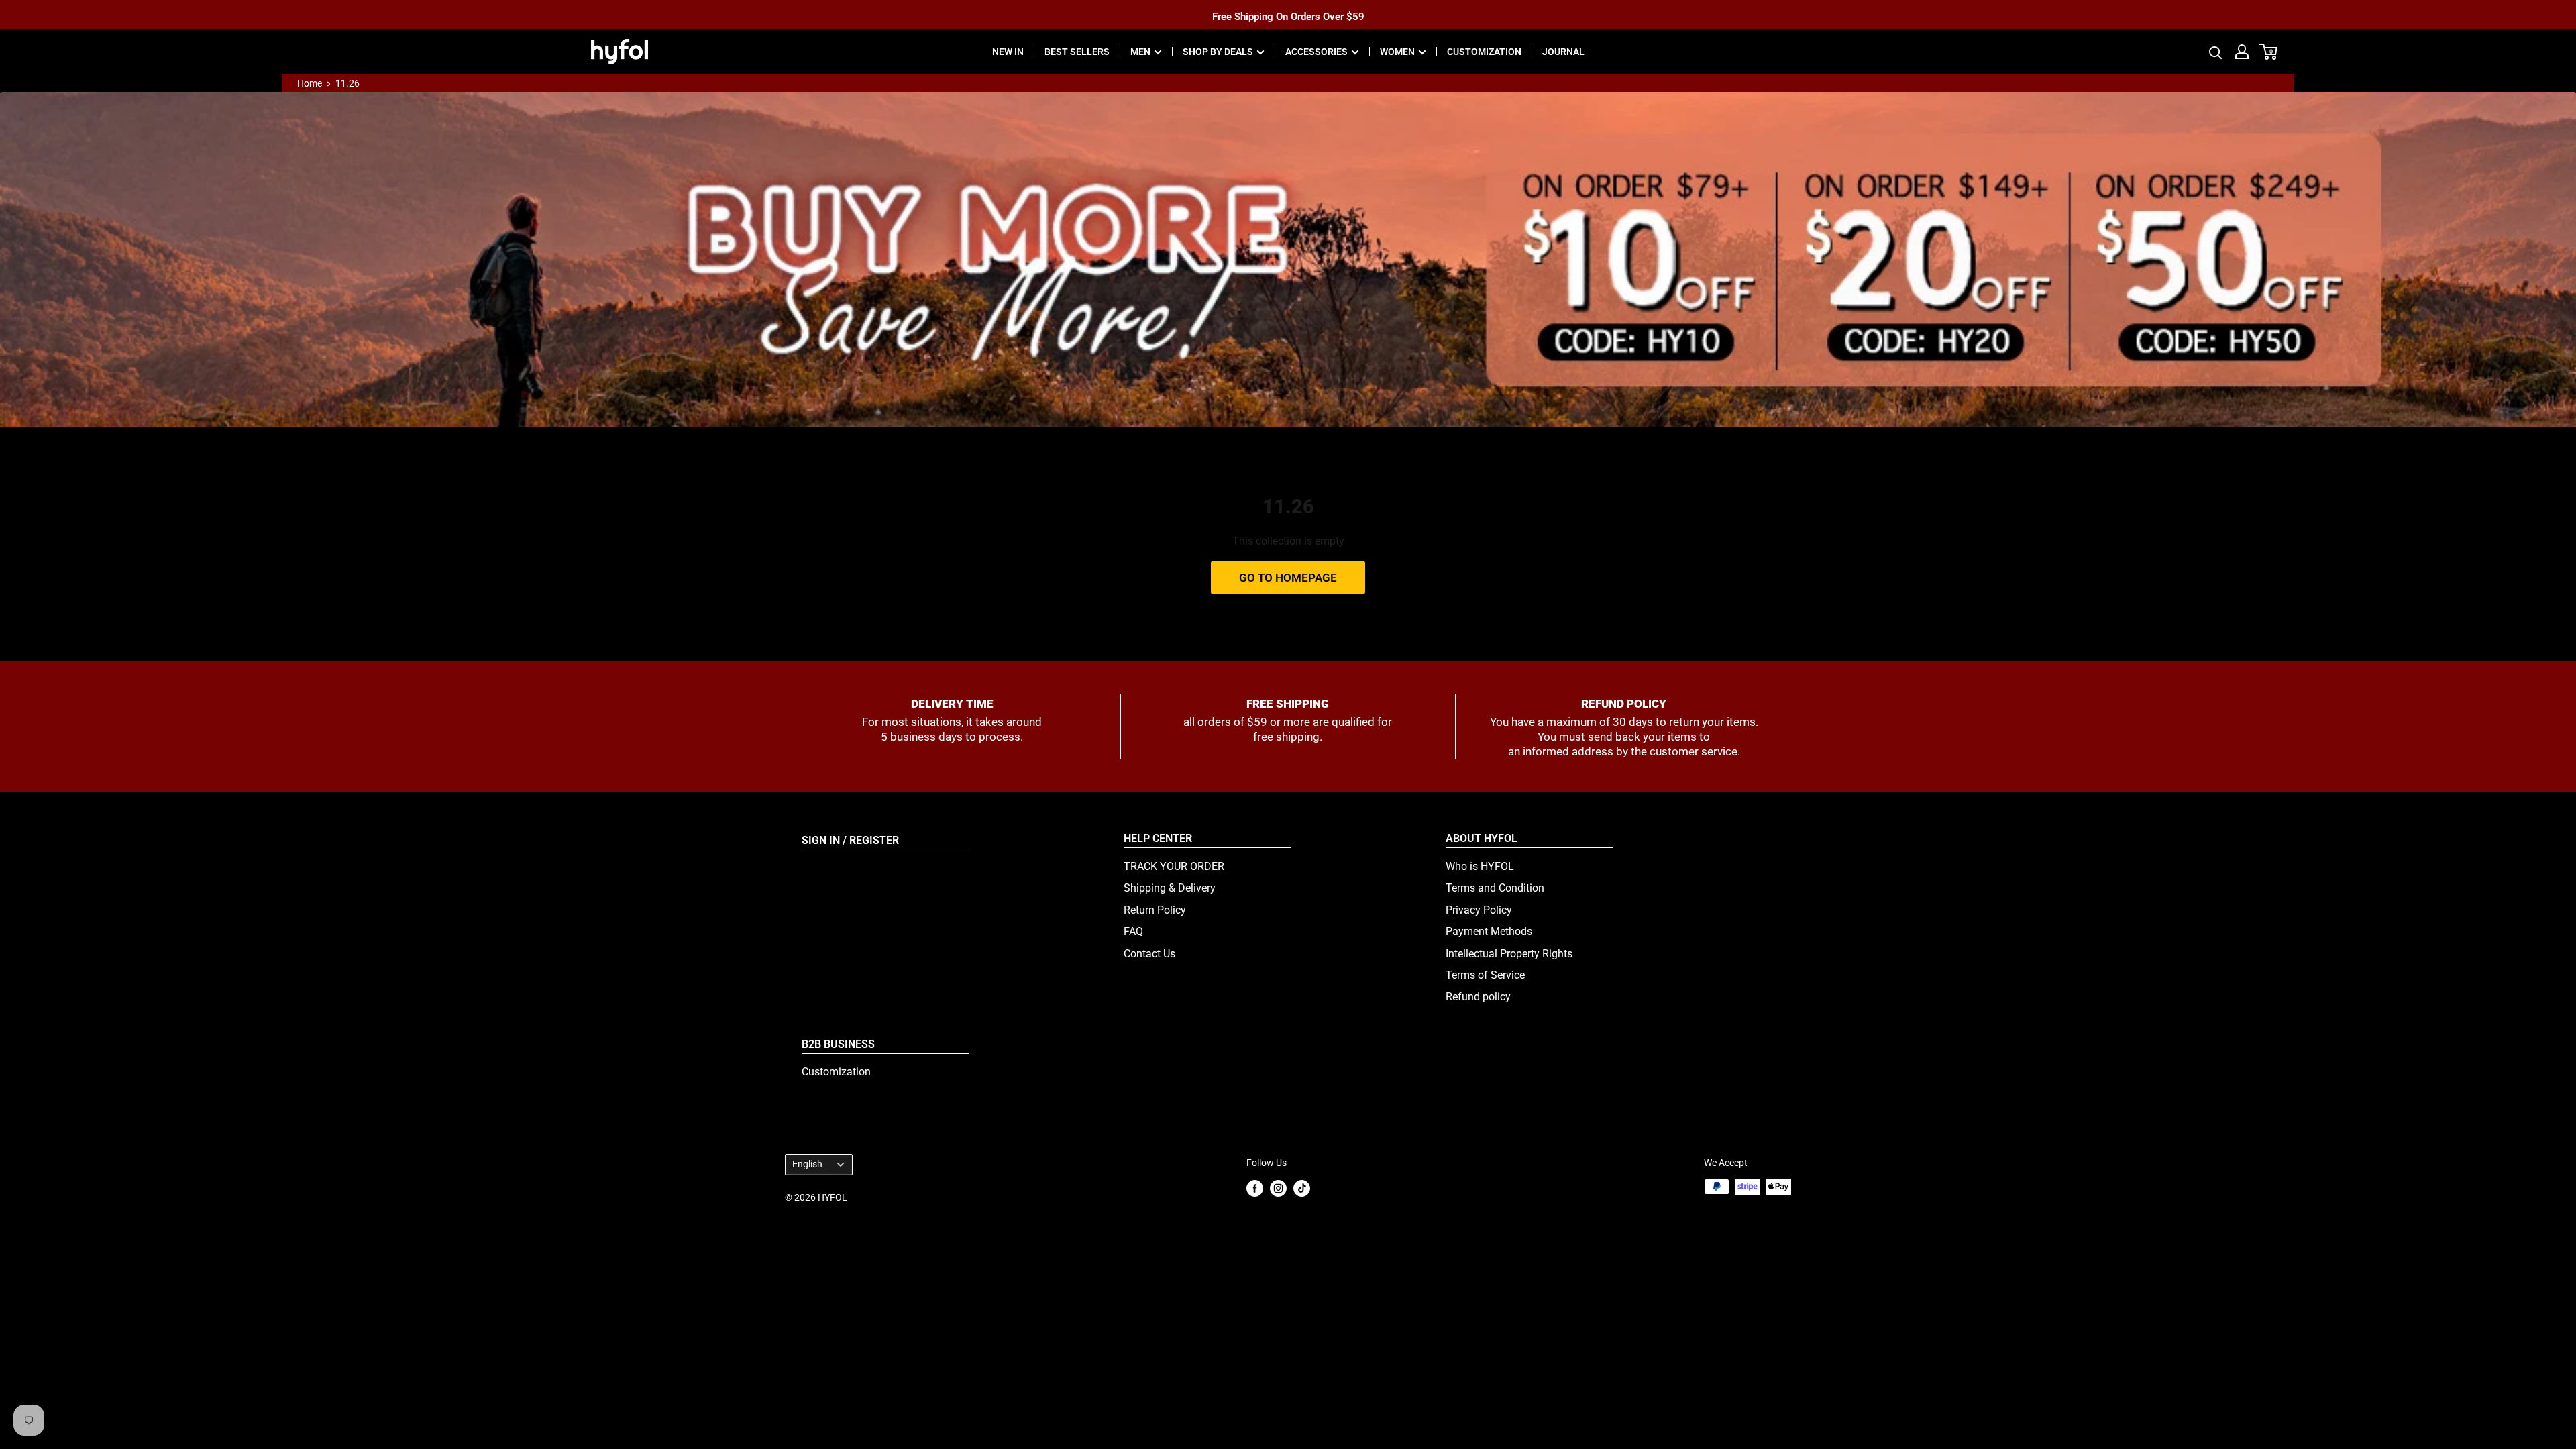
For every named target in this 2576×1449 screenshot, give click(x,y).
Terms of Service (1485, 975)
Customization (836, 1072)
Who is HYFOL (1480, 866)
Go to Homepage (1288, 578)
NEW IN (1008, 52)
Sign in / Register (850, 840)
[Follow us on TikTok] (1302, 1188)
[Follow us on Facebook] (1255, 1188)
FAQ (1133, 931)
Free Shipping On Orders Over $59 (1288, 14)
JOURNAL (1563, 52)
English (807, 1164)
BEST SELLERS (1077, 52)
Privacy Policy (1479, 910)
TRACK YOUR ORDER (1174, 866)
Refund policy (1478, 997)
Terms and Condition (1495, 888)
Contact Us (1149, 954)
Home (310, 83)
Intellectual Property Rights (1509, 954)
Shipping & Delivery (1170, 888)
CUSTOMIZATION (1484, 52)
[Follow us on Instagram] (1278, 1188)
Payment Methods (1489, 931)
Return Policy (1155, 910)
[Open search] (2216, 52)
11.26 (347, 83)
